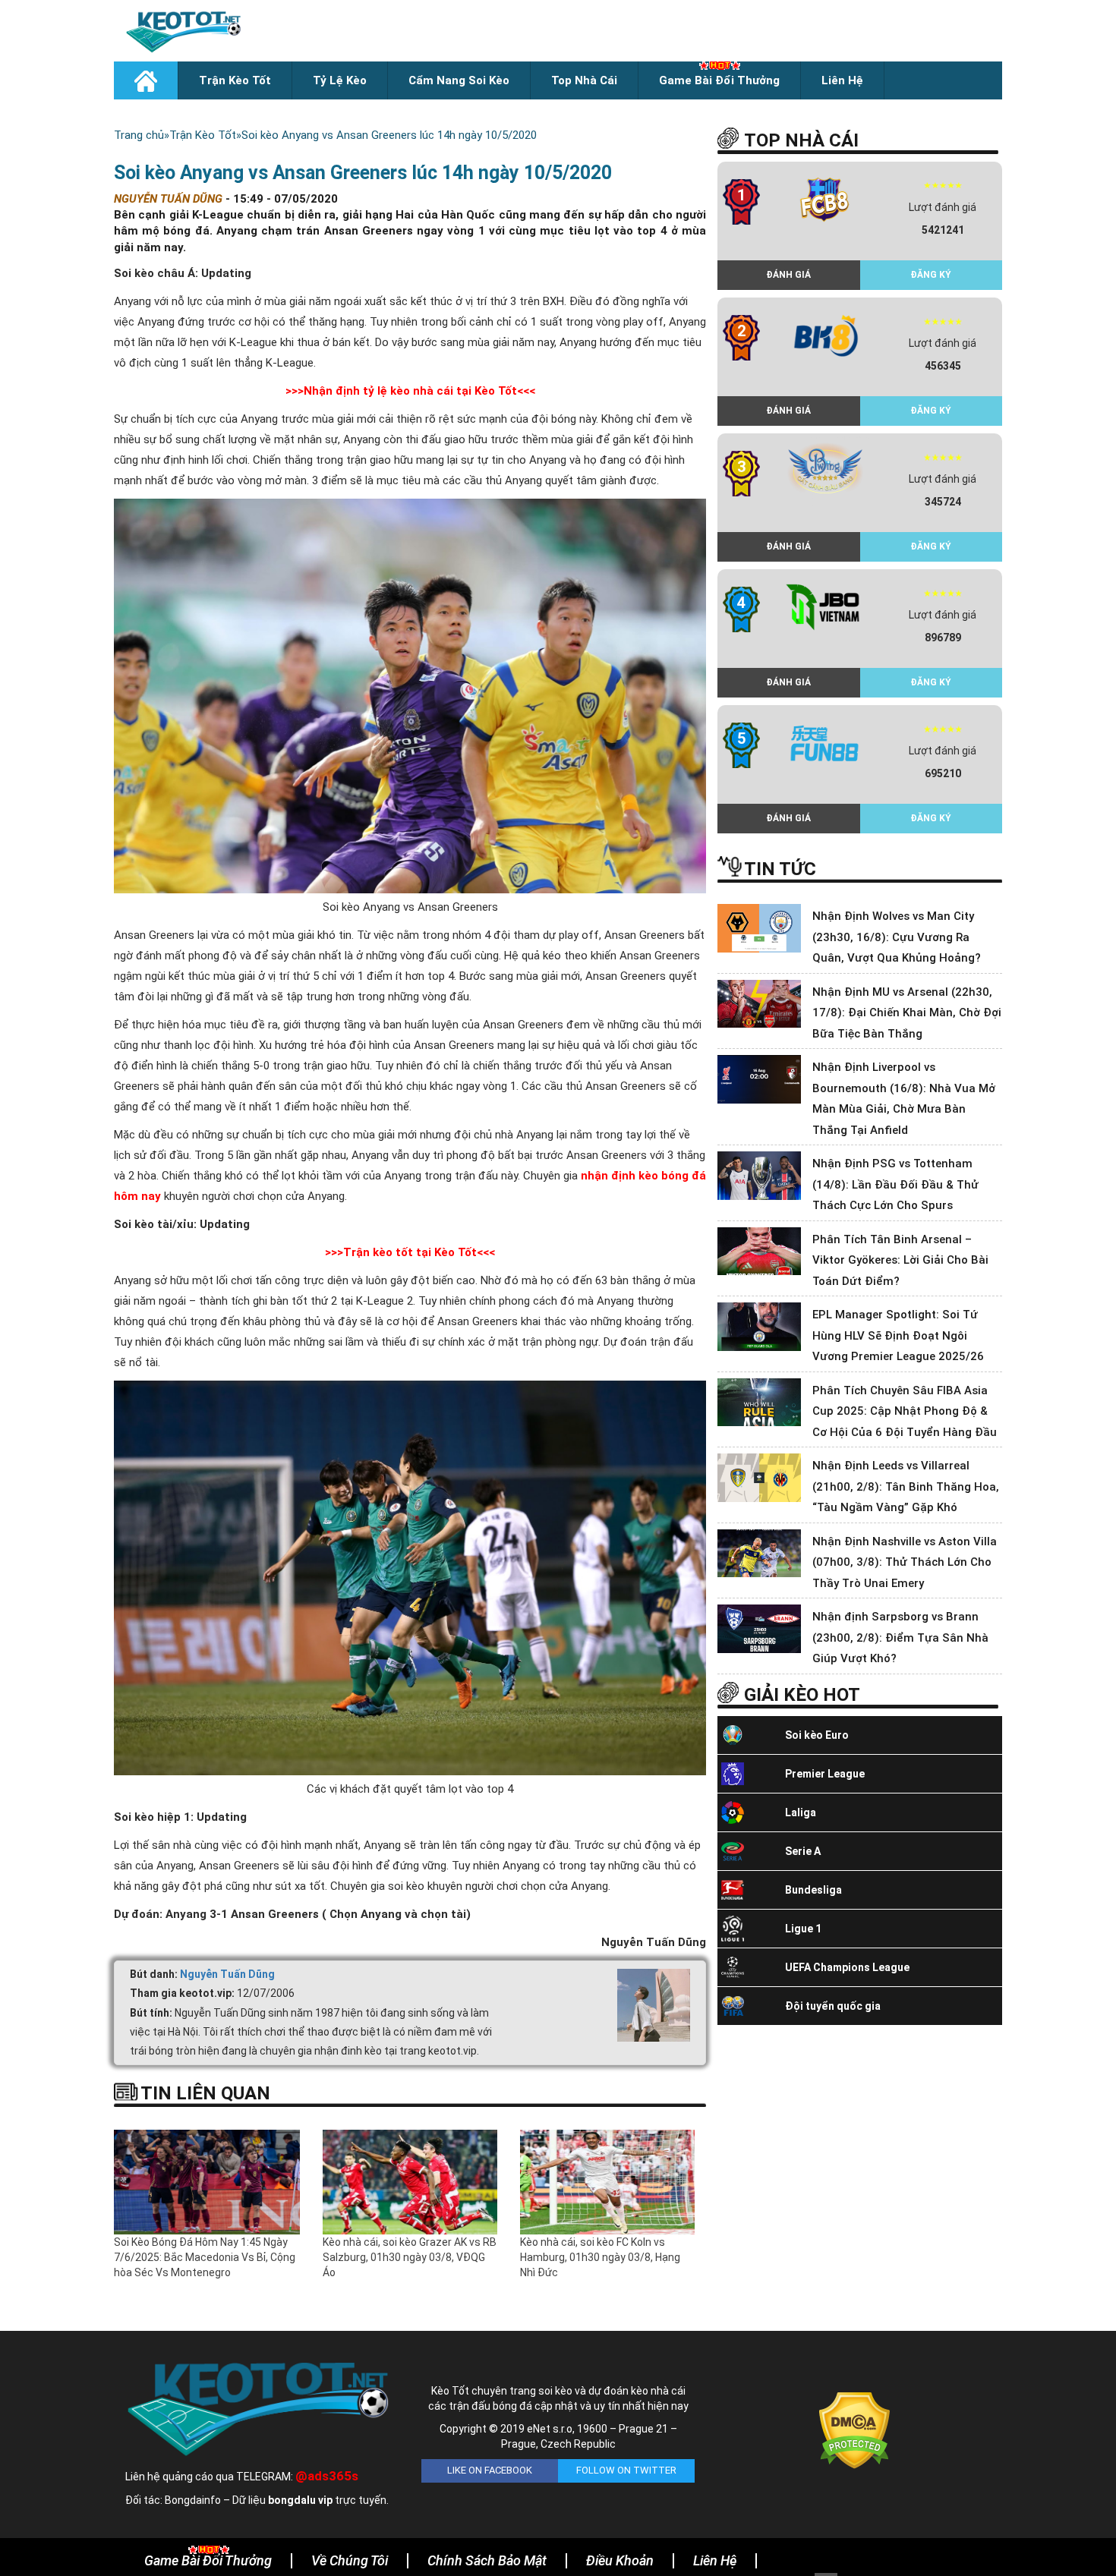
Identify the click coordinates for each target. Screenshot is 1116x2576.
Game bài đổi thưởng (719, 80)
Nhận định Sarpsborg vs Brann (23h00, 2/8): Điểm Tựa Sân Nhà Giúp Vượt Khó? (900, 1638)
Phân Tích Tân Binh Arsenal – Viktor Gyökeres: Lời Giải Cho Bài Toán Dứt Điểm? (900, 1260)
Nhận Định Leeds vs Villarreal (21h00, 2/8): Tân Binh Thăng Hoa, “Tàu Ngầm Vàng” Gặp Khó (906, 1486)
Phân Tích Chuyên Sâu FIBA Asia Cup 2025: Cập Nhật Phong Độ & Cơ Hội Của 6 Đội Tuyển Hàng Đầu (905, 1411)
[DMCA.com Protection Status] (854, 2430)
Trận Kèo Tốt (235, 80)
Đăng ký (931, 275)
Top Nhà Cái (584, 80)
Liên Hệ (842, 80)
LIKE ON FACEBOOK (490, 2470)
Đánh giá (788, 275)
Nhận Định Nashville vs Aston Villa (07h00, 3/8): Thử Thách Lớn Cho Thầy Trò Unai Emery (905, 1562)
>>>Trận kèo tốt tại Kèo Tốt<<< (410, 1252)
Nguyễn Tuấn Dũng (227, 1974)
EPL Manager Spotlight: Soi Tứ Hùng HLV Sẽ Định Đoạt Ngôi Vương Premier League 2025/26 (898, 1335)
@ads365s (327, 2476)
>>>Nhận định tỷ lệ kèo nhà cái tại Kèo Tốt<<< (410, 391)
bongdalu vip (300, 2500)
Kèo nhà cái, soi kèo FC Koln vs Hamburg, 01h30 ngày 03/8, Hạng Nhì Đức (600, 2257)
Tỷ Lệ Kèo (340, 80)
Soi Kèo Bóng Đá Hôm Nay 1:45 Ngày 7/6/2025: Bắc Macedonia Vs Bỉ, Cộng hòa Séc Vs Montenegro (205, 2257)
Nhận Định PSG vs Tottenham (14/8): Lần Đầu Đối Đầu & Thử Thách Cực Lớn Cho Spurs (895, 1184)
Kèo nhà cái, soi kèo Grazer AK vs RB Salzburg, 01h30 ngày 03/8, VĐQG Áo (410, 2257)
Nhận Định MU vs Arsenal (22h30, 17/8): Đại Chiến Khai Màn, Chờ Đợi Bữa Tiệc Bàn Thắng (907, 1013)
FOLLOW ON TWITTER (626, 2470)
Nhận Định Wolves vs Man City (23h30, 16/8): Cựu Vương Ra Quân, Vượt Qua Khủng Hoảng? (897, 937)
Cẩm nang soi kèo (459, 80)
